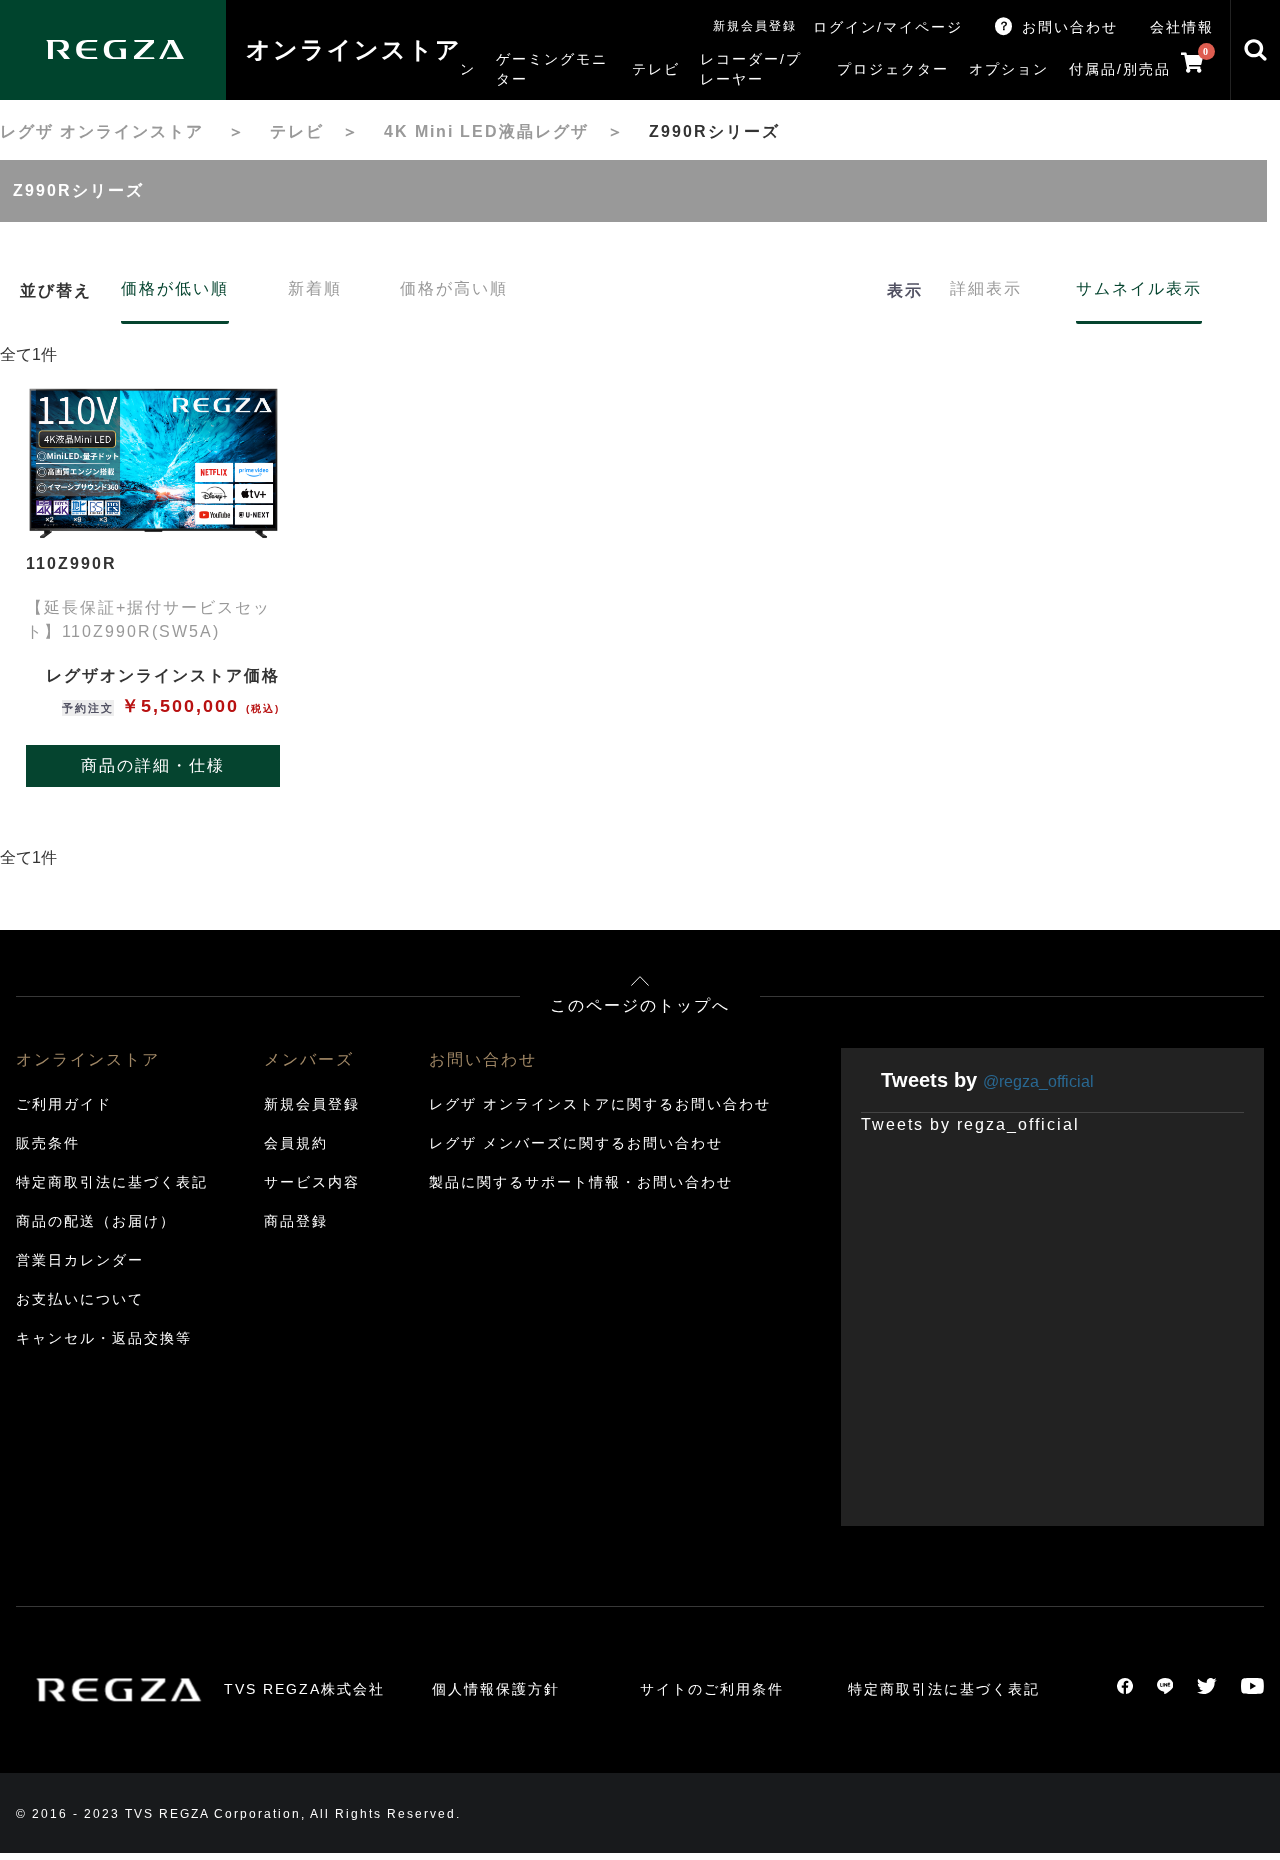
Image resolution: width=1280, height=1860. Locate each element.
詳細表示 (986, 288)
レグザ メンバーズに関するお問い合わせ (576, 1143)
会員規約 (296, 1143)
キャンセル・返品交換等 (104, 1338)
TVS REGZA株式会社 (304, 1689)
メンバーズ (309, 1059)
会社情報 (1182, 27)
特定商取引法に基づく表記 (112, 1182)
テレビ (297, 131)
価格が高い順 (454, 288)
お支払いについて (80, 1299)
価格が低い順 (175, 288)
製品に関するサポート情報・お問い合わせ (581, 1182)
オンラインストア (354, 49)
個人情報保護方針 (496, 1689)
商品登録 (296, 1221)
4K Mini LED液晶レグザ (486, 131)
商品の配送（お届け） (96, 1221)
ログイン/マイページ (888, 27)
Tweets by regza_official (970, 1124)
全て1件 (28, 354)
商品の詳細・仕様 (153, 765)
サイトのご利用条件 (712, 1689)
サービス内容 (312, 1182)
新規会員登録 (755, 26)
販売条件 (48, 1143)
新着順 (315, 288)
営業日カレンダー (80, 1260)
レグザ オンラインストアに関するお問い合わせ (600, 1104)
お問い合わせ (1070, 27)
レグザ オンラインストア (102, 131)
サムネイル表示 (1139, 288)
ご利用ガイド (64, 1104)
